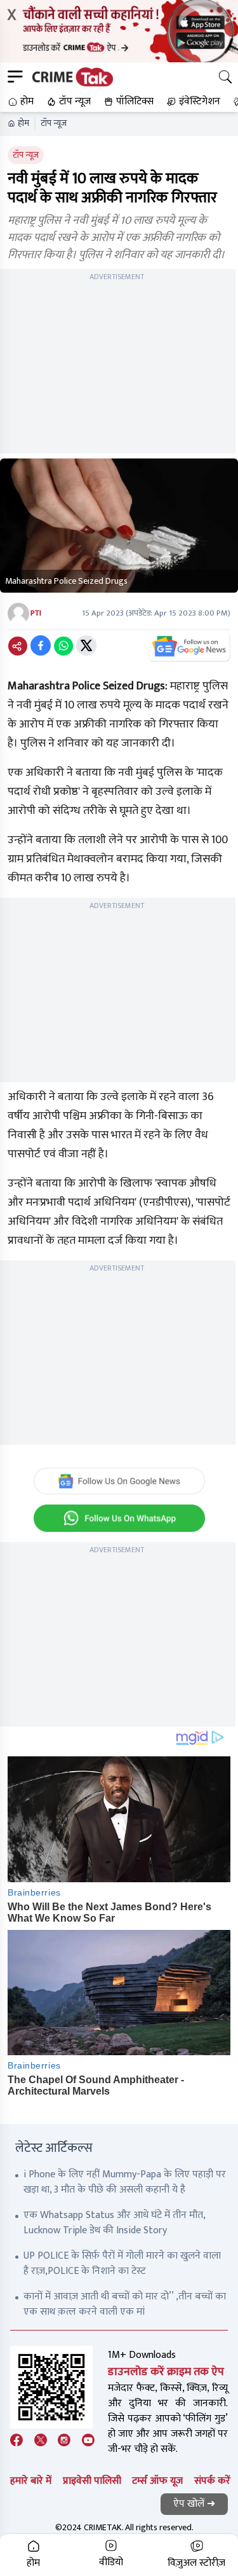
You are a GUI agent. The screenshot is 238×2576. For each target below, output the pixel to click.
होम (23, 123)
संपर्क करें (212, 2481)
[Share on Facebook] (41, 645)
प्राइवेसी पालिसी (92, 2481)
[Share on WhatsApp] (63, 645)
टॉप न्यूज (54, 123)
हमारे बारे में (31, 2481)
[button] (19, 102)
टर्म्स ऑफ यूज (157, 2481)
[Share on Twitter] (86, 645)
